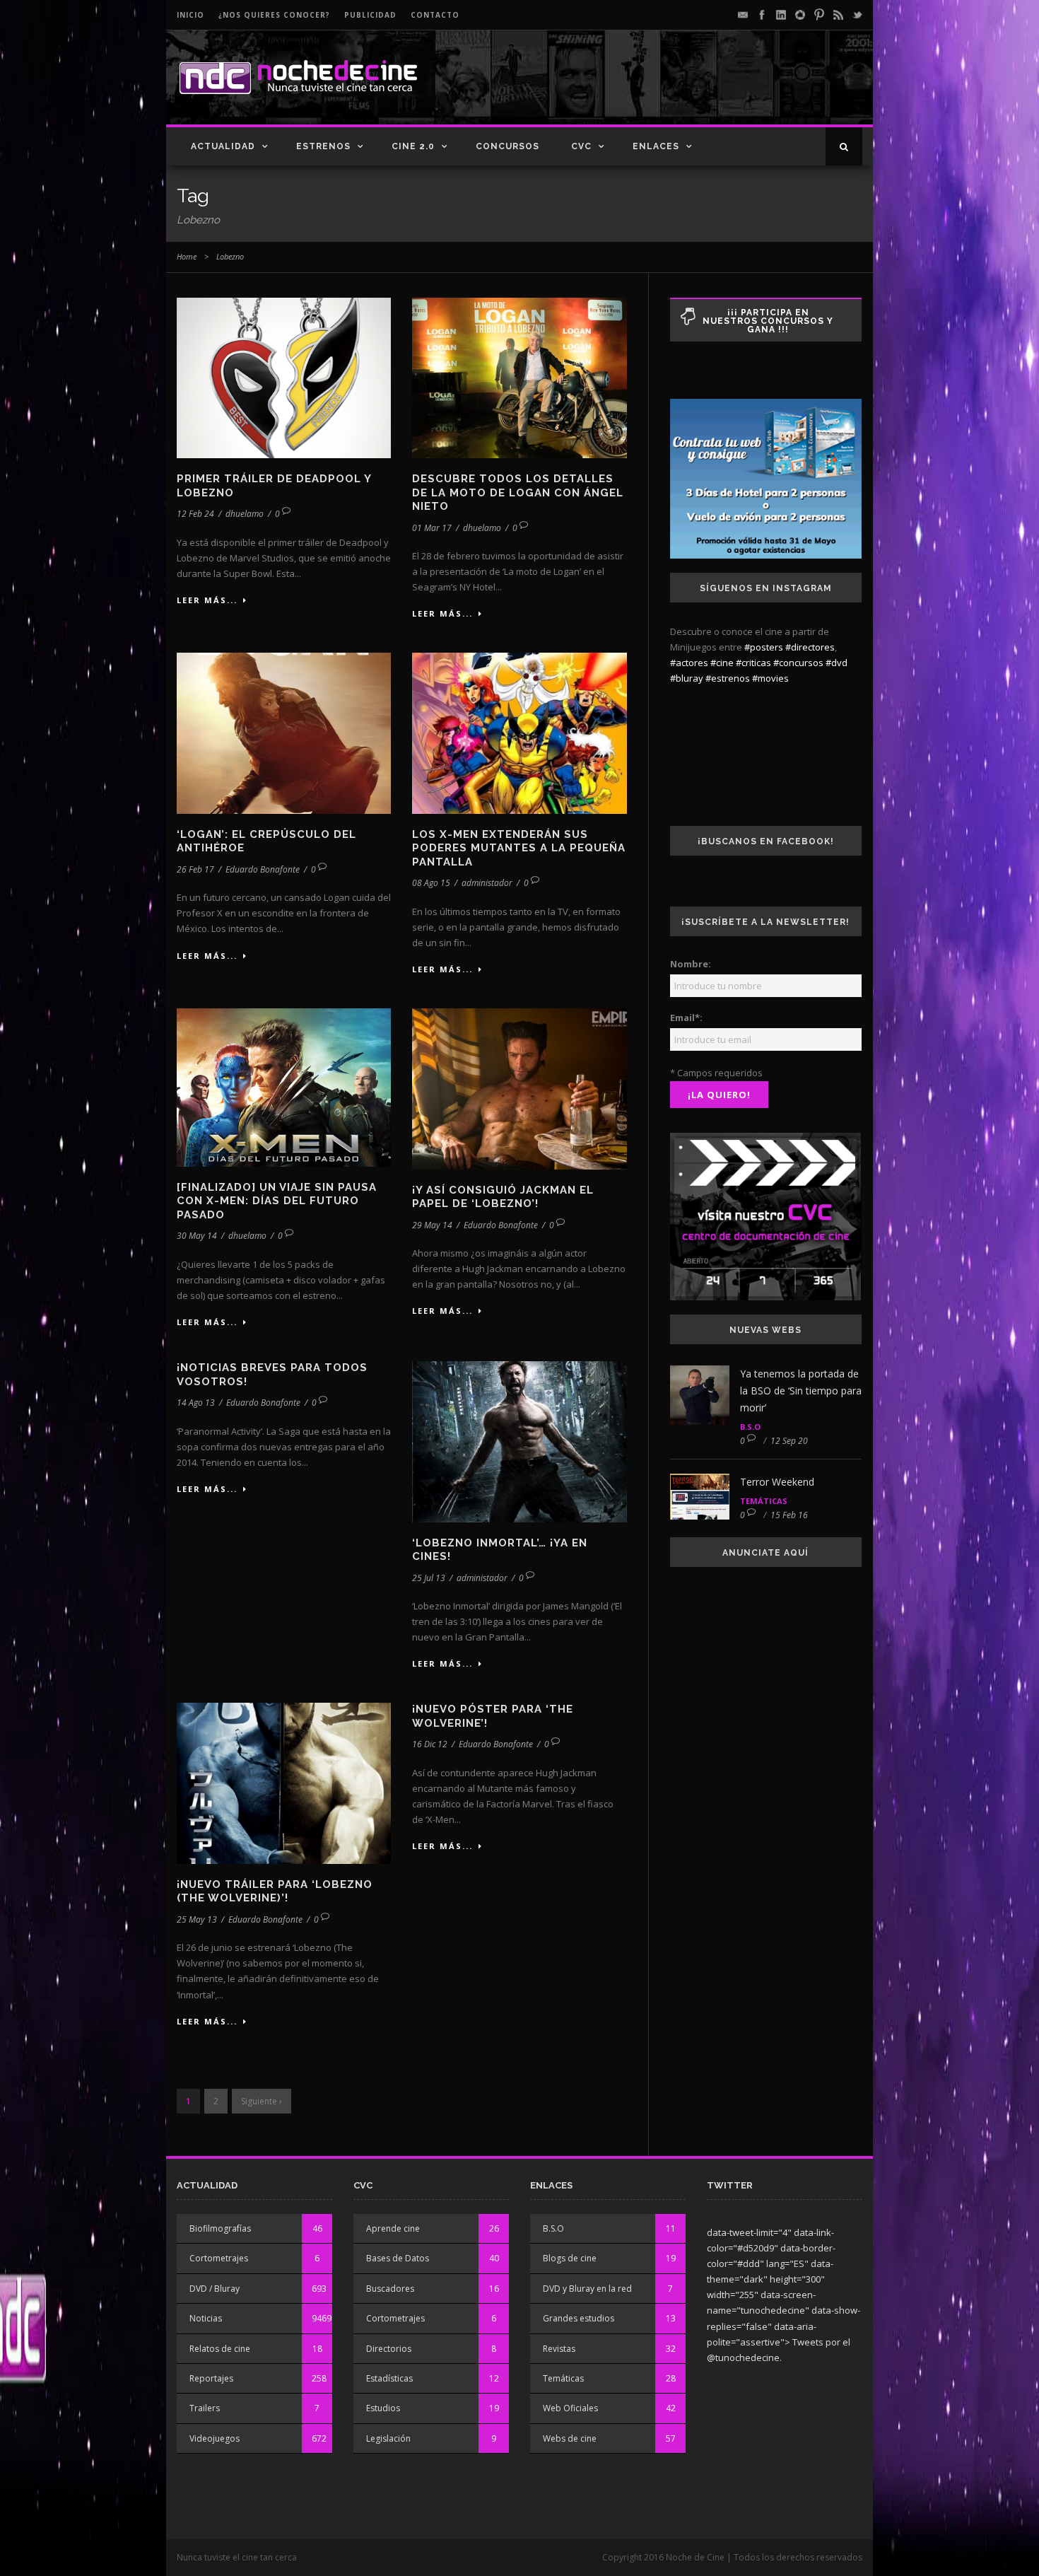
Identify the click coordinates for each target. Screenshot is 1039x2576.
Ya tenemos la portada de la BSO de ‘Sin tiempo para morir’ (801, 1391)
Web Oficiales (570, 2408)
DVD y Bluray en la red (587, 2289)
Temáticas (764, 1501)
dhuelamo (245, 514)
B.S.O (750, 1427)
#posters (764, 647)
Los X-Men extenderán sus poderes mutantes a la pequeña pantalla (519, 848)
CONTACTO (435, 15)
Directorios (389, 2349)
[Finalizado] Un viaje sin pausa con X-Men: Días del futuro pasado (277, 1201)
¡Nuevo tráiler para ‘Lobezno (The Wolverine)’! (275, 1892)
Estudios (383, 2408)
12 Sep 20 (789, 1441)
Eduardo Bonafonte (263, 869)
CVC (581, 146)
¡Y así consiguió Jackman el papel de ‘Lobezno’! (503, 1197)
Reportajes (211, 2378)
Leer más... (207, 600)
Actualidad (223, 146)
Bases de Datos (398, 2258)
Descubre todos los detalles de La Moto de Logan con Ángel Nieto (518, 493)
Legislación (388, 2438)
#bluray (687, 678)
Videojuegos (215, 2438)
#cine (722, 663)
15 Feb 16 (789, 1515)
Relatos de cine (220, 2349)
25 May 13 (197, 1919)
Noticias (206, 2318)
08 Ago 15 (431, 883)
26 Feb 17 (195, 869)
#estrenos (728, 678)
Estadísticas (389, 2378)
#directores (810, 647)
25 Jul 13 (429, 1578)
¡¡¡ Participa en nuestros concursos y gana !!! (768, 321)
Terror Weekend (777, 1482)
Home (187, 256)
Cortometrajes (219, 2258)
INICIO (190, 15)
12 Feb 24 (195, 514)
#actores (689, 663)
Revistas (559, 2349)
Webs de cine (570, 2438)
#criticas (753, 663)
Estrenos (323, 146)
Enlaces (656, 146)
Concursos (507, 146)
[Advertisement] (697, 89)
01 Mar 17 (432, 528)
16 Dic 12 (430, 1744)
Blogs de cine (570, 2258)
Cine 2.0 (413, 146)
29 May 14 (432, 1225)
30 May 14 (197, 1236)
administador (487, 883)
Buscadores (390, 2289)
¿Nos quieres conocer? (274, 15)
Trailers (205, 2408)
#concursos (798, 663)
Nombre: (691, 964)
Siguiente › (262, 2101)
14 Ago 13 (196, 1403)
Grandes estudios (579, 2318)
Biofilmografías (220, 2228)
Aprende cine (393, 2228)
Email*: (686, 1018)
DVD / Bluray (215, 2289)
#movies (770, 678)
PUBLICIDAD (370, 15)
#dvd (837, 663)
